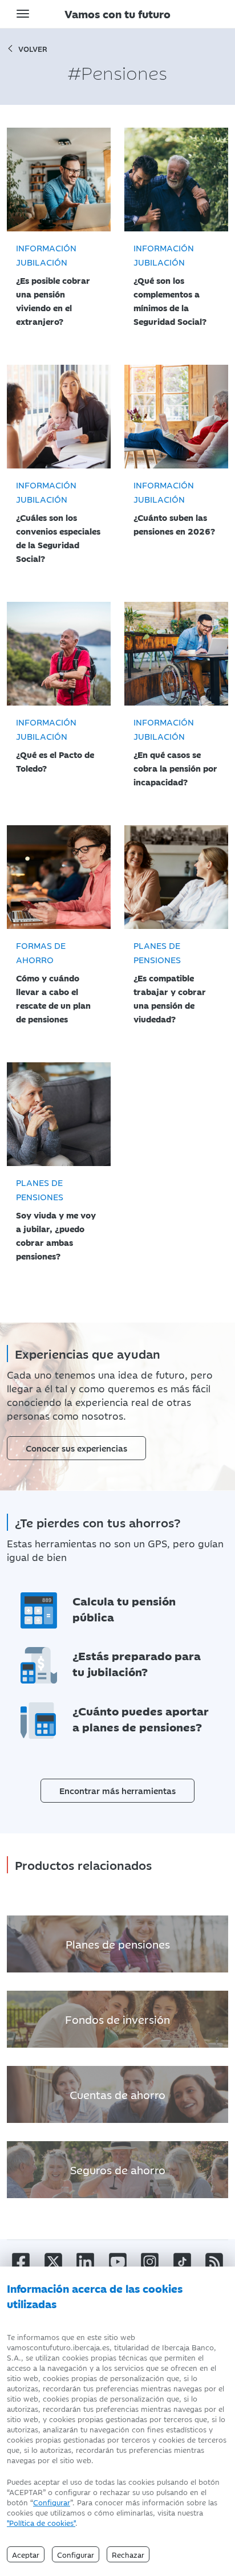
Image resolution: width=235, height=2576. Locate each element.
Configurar (52, 2502)
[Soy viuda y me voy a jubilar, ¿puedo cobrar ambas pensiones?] (59, 1114)
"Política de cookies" (41, 2522)
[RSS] (214, 2261)
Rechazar (128, 2554)
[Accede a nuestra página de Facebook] (21, 2261)
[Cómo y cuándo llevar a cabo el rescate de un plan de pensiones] (59, 877)
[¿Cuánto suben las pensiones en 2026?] (176, 417)
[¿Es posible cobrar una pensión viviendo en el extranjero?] (59, 180)
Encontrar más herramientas (117, 1790)
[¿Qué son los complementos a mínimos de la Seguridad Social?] (176, 180)
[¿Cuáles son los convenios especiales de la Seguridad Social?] (59, 417)
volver (33, 48)
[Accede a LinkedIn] (85, 2261)
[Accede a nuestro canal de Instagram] (150, 2261)
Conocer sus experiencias (76, 1448)
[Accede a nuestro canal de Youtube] (118, 2261)
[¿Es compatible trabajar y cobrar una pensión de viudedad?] (176, 877)
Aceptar (26, 2554)
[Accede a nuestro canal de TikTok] (182, 2261)
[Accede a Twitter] (53, 2261)
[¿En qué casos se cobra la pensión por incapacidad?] (176, 654)
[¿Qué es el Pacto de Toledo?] (59, 654)
